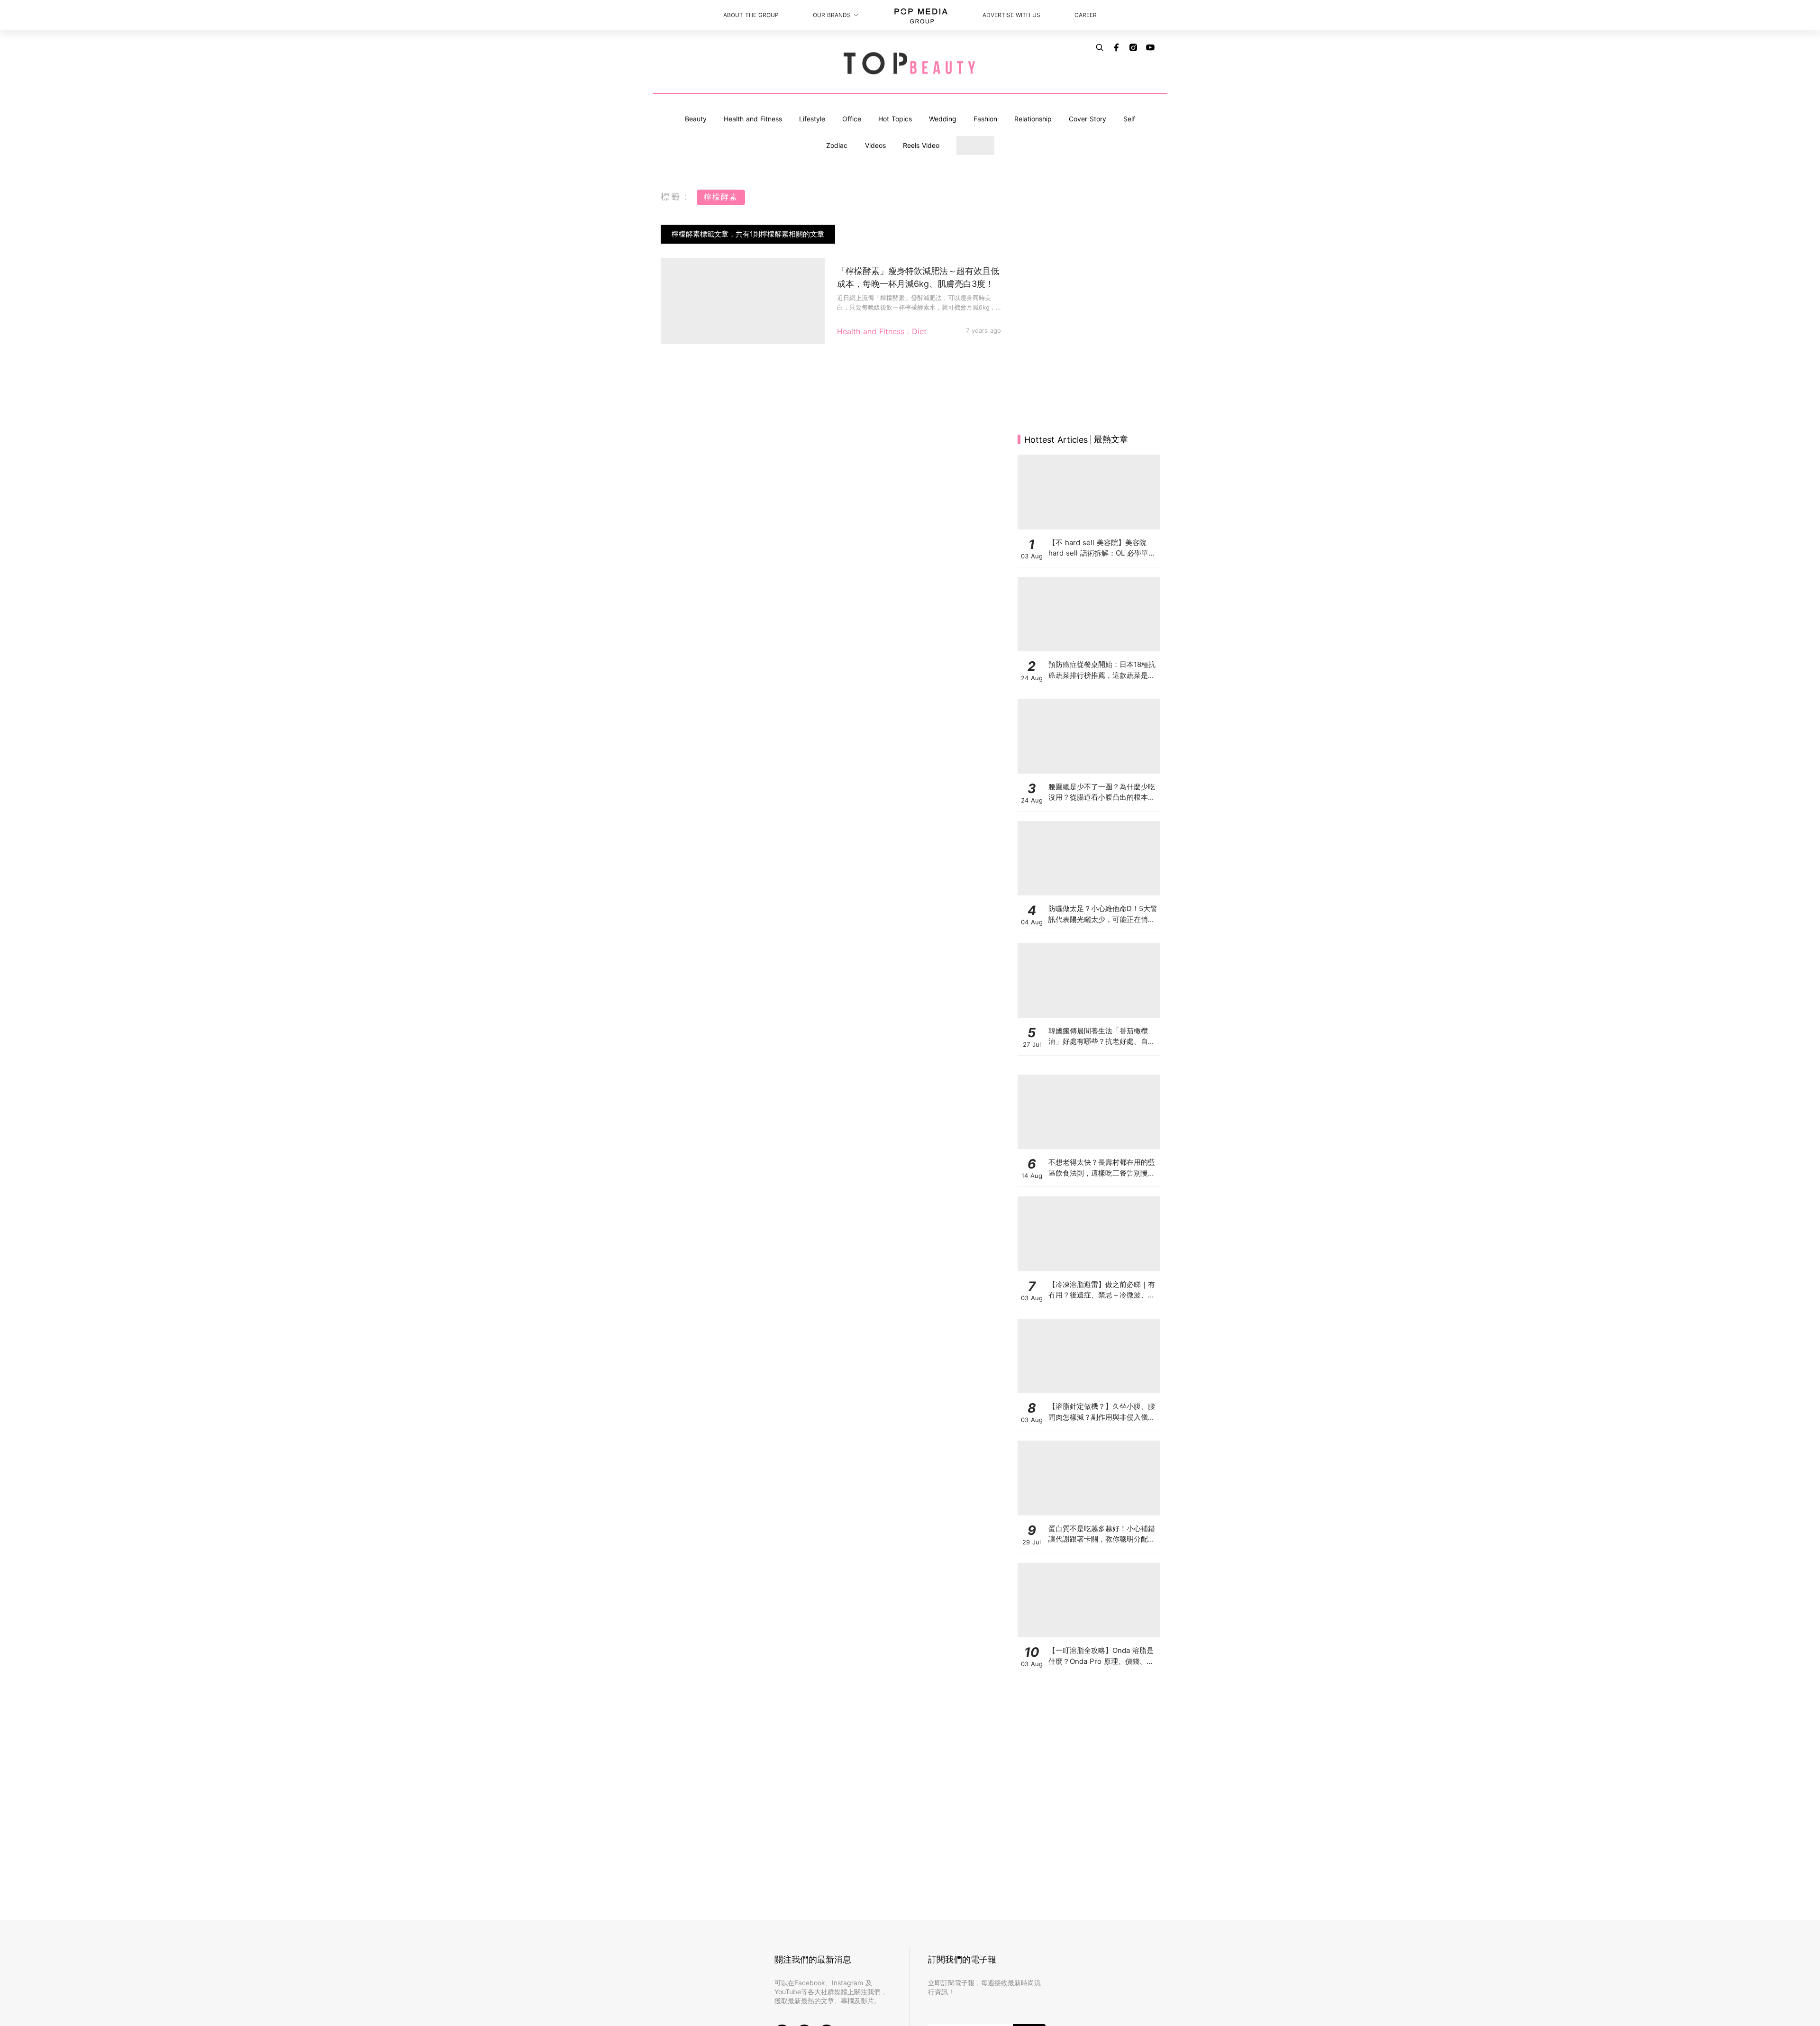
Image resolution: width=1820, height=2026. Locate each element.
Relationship (1033, 119)
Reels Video (921, 145)
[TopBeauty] (910, 64)
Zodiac (837, 145)
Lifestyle (812, 119)
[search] (1100, 47)
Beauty (696, 119)
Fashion (985, 119)
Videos (875, 145)
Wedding (943, 119)
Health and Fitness (753, 119)
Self (1129, 119)
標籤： (676, 196)
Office (852, 119)
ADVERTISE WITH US (1011, 15)
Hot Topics (895, 119)
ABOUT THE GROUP (751, 15)
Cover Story (1087, 119)
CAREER (1086, 15)
